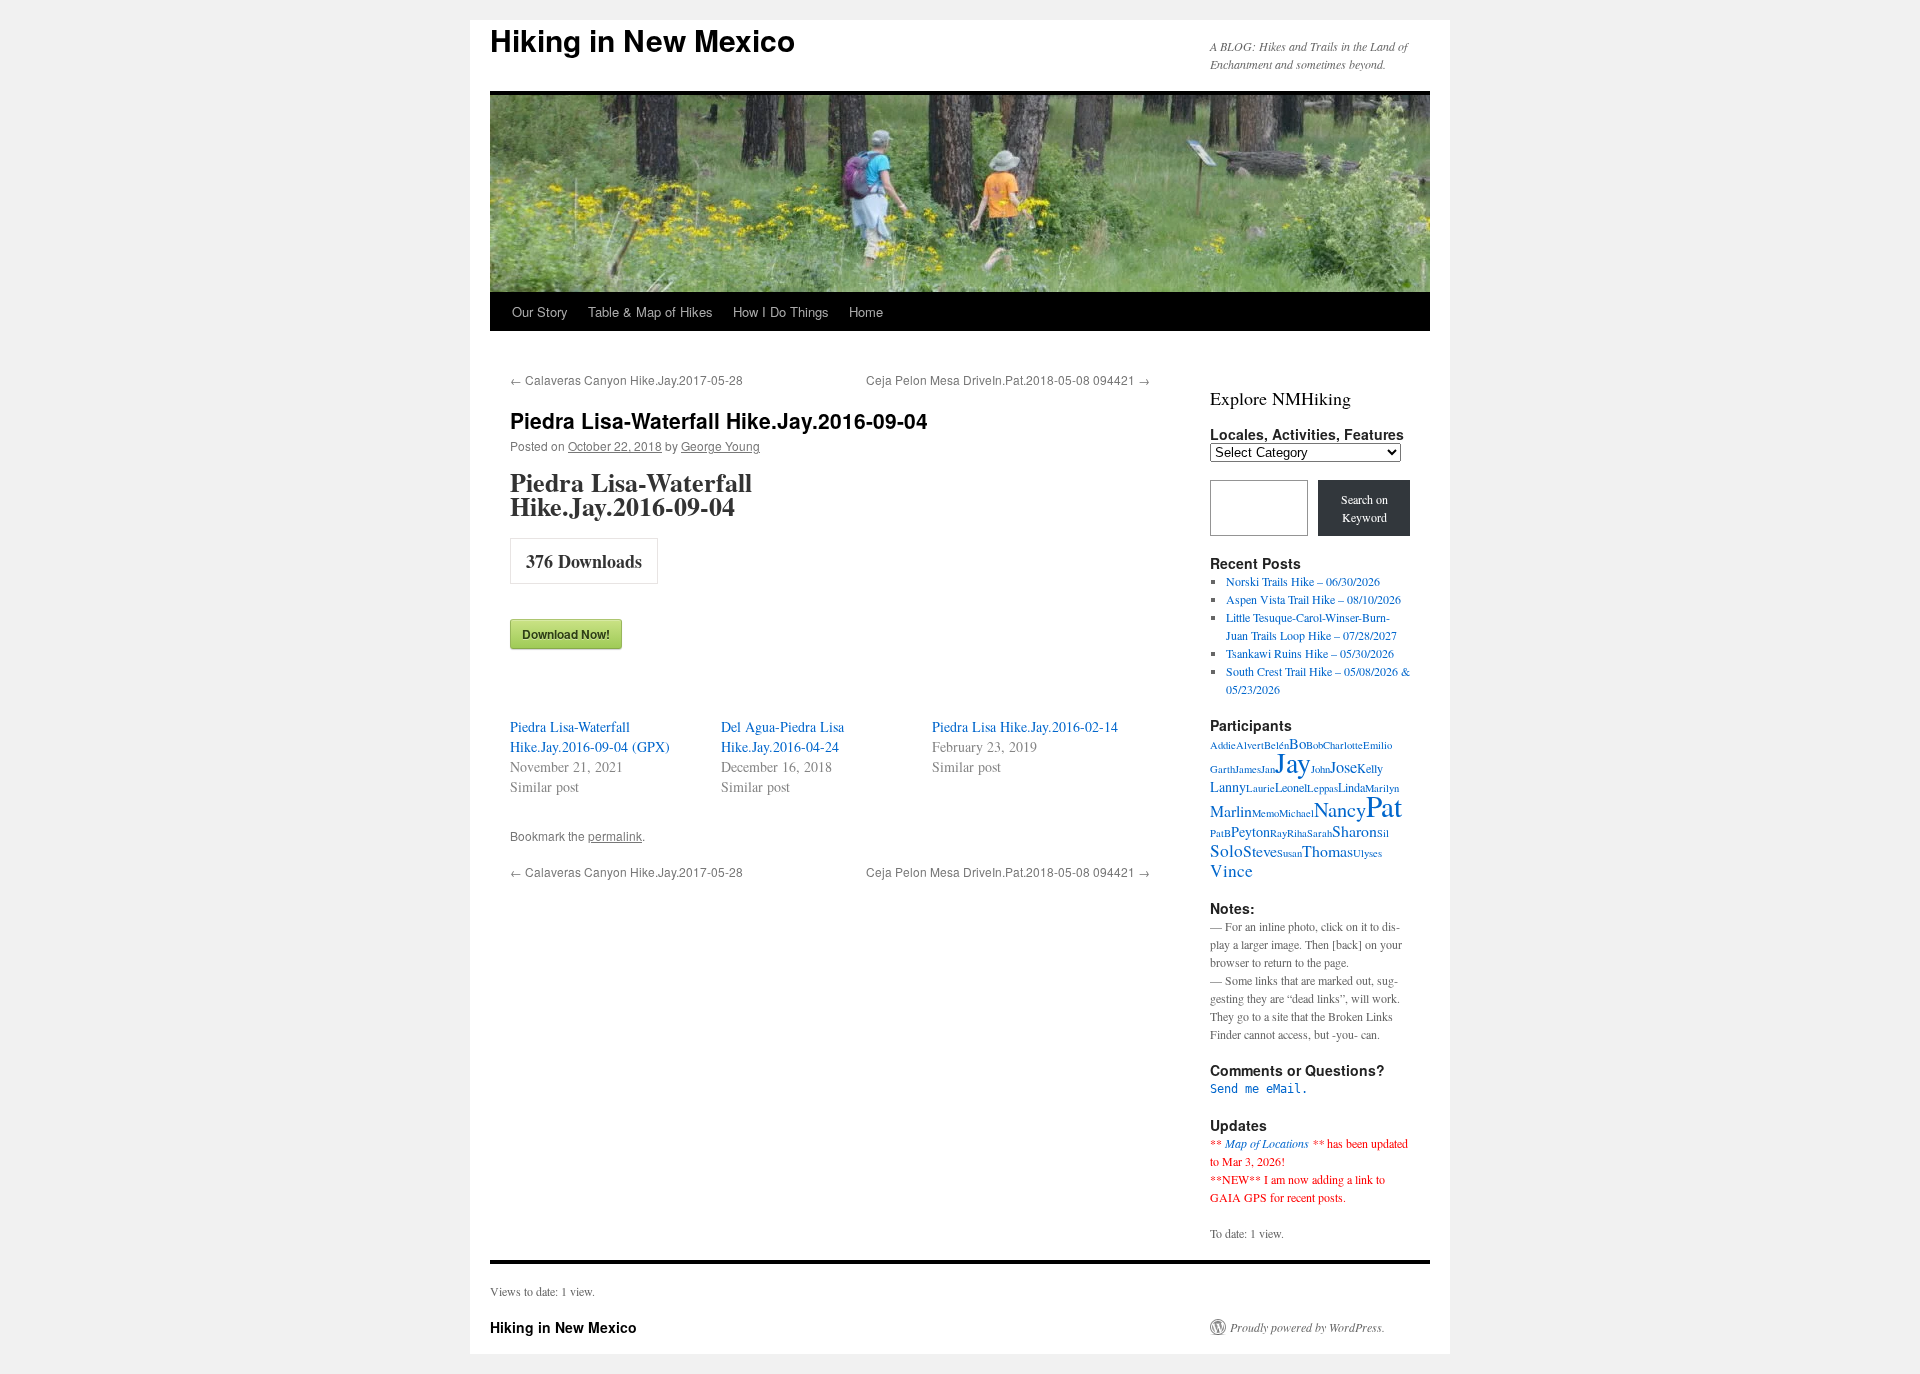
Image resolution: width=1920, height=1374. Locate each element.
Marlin (1231, 810)
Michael (1296, 813)
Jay (1293, 762)
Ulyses (1367, 853)
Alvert (1250, 745)
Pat (1384, 805)
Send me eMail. (1259, 1089)
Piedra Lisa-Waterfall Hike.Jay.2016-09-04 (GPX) (590, 736)
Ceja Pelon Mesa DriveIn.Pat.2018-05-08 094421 (1008, 379)
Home (866, 311)
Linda (1351, 787)
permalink (615, 835)
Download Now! (566, 634)
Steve (1260, 850)
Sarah (1319, 833)
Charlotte (1343, 745)
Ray (1278, 833)
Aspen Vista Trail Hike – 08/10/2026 (1313, 599)
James (1248, 769)
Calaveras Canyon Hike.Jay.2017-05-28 (626, 379)
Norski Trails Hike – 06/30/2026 (1303, 581)
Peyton (1250, 831)
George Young (720, 445)
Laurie (1260, 788)
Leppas (1322, 788)
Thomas (1327, 850)
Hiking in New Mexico (642, 39)
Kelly (1370, 768)
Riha (1297, 833)
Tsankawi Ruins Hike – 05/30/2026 (1310, 653)
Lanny (1228, 786)
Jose (1343, 767)
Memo (1265, 813)
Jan (1268, 769)
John (1320, 769)
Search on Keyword (1364, 508)
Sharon (1354, 830)
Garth (1222, 769)
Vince (1231, 870)
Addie (1223, 745)
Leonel (1291, 787)
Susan (1289, 853)
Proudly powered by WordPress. (1307, 1327)
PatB (1220, 833)
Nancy (1340, 809)
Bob (1314, 745)
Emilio (1377, 745)
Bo (1297, 743)
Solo (1226, 850)
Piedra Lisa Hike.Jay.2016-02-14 (1025, 726)
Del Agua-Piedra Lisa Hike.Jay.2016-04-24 (782, 736)
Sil (1383, 833)
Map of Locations (1267, 1143)
